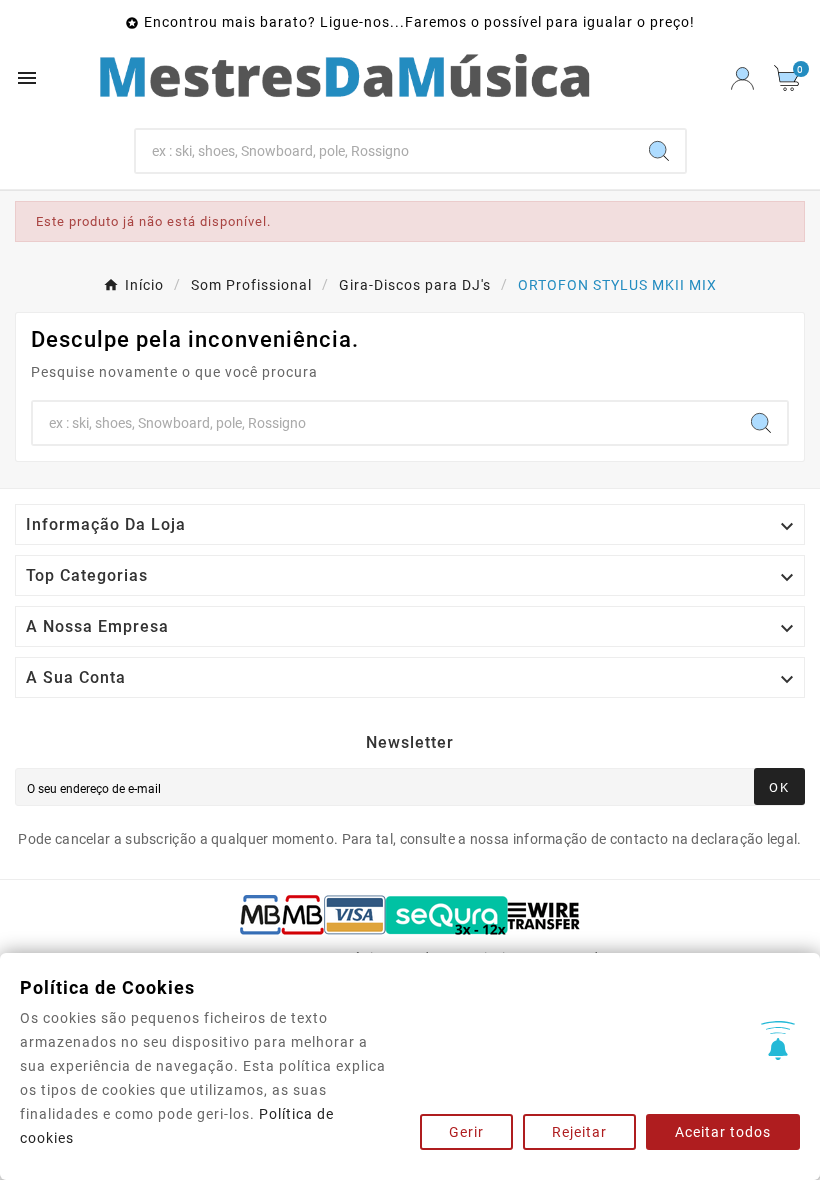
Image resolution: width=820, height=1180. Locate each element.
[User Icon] (742, 78)
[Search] (659, 151)
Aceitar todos (723, 1132)
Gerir (466, 1132)
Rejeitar (579, 1132)
